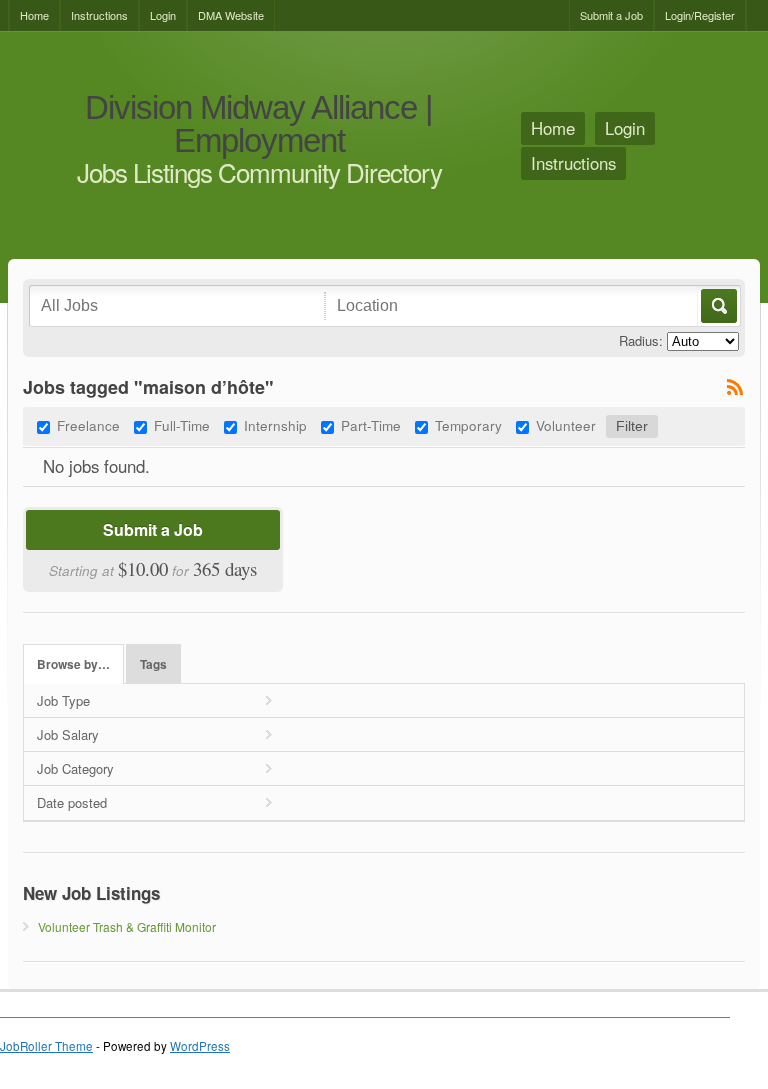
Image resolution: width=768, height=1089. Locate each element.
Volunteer (566, 425)
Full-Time (182, 425)
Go (717, 306)
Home (34, 15)
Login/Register (700, 15)
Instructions (99, 15)
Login (163, 15)
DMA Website (231, 15)
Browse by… (73, 664)
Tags (153, 664)
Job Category (75, 768)
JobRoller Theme (46, 1046)
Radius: (641, 340)
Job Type (63, 700)
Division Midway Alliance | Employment (259, 124)
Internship (275, 425)
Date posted (72, 802)
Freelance (88, 425)
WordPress (200, 1046)
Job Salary (68, 734)
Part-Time (371, 425)
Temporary (468, 425)
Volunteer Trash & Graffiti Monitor (127, 926)
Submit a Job (611, 15)
